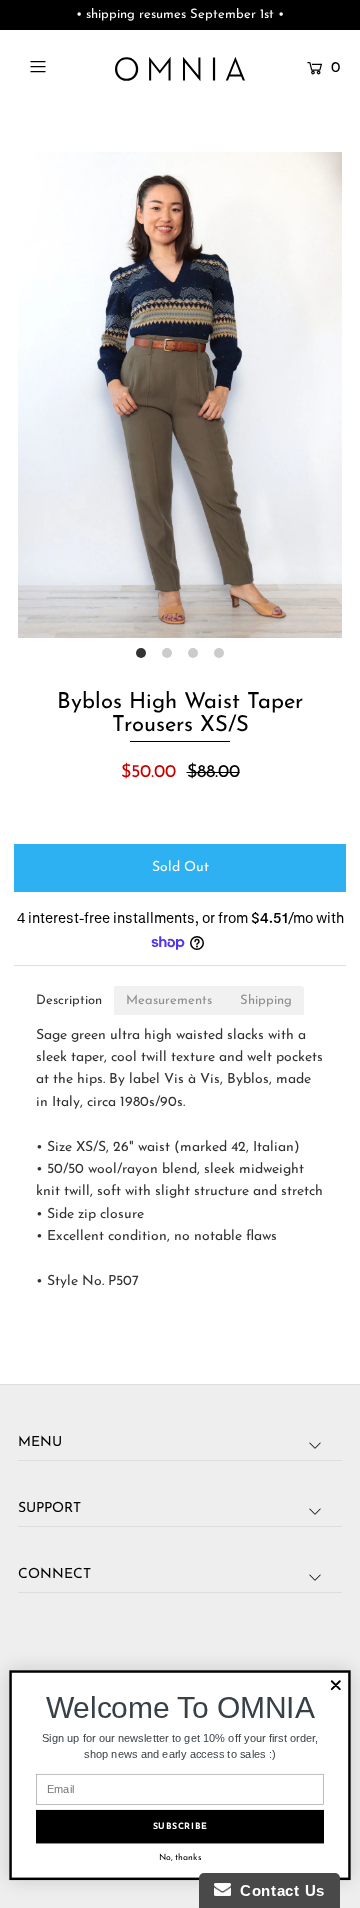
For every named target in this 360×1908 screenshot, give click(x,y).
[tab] (69, 1000)
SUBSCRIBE (180, 1826)
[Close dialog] (336, 1685)
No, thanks (180, 1857)
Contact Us (278, 1890)
